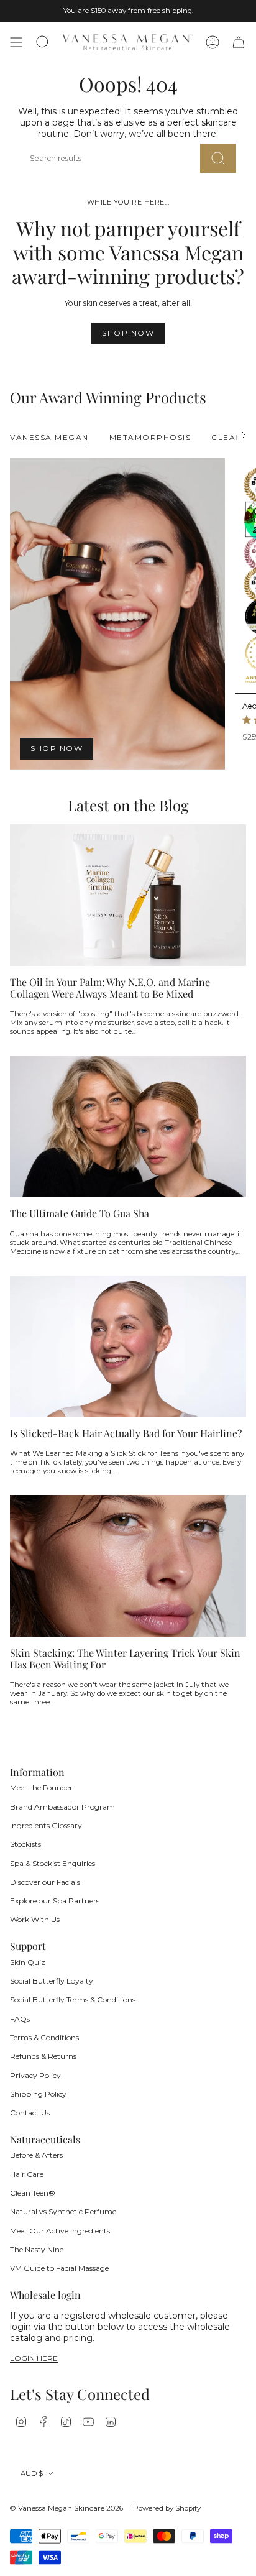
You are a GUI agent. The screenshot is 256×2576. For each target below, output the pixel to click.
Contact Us (30, 2113)
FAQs (20, 2019)
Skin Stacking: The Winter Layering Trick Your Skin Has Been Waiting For (125, 1658)
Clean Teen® (33, 2193)
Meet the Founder (41, 1787)
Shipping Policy (38, 2094)
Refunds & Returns (43, 2056)
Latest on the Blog (128, 805)
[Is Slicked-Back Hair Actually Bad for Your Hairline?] (128, 1346)
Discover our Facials (45, 1882)
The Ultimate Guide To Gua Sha (80, 1213)
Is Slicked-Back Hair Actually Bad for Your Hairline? (126, 1433)
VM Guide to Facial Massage (59, 2268)
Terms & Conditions (44, 2037)
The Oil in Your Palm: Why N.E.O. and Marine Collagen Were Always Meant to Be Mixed (110, 988)
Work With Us (35, 1919)
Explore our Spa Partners (55, 1901)
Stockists (25, 1844)
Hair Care (27, 2174)
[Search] (218, 158)
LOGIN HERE (34, 2359)
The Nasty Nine (37, 2249)
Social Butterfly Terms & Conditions (73, 1999)
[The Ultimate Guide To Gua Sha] (128, 1126)
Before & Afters (36, 2155)
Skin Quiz (28, 1962)
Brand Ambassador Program (62, 1807)
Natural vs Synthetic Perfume (63, 2211)
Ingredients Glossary (46, 1825)
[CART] (239, 42)
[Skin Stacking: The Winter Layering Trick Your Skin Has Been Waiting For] (128, 1566)
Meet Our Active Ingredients (60, 2231)
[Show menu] (16, 42)
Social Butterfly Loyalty (52, 1981)
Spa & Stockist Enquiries (53, 1863)
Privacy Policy (35, 2075)
